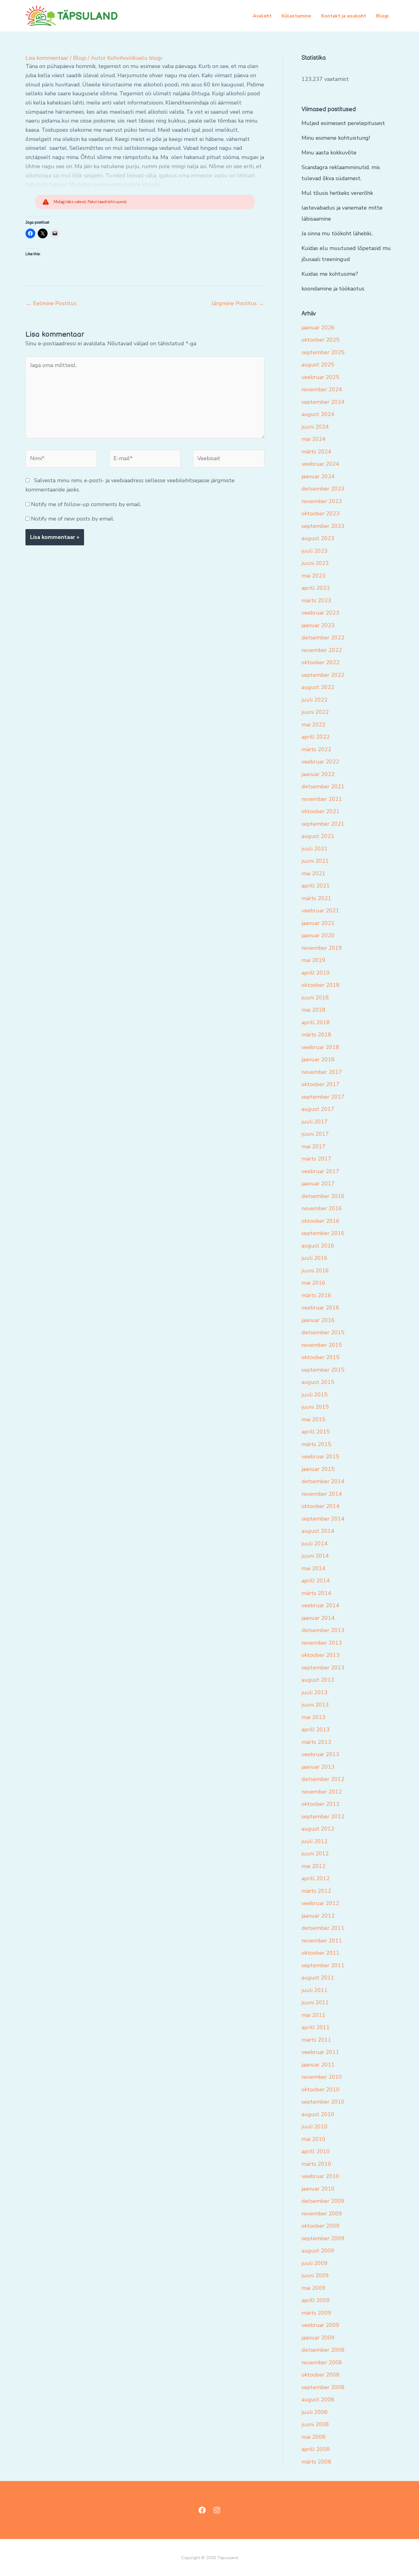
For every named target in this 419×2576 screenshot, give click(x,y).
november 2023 (322, 501)
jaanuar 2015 (318, 1469)
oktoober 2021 (321, 811)
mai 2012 (313, 1866)
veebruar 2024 (320, 464)
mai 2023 (313, 576)
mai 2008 (313, 2437)
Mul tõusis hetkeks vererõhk (337, 193)
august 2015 (318, 1382)
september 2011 (323, 1965)
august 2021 (318, 836)
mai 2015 (313, 1419)
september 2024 (323, 402)
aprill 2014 (316, 1581)
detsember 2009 (323, 2201)
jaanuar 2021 (318, 923)
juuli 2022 (315, 700)
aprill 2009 (316, 2300)
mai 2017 (313, 1146)
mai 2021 (313, 873)
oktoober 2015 (321, 1357)
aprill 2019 (316, 973)
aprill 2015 (316, 1432)
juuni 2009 (315, 2275)
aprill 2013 (316, 1729)
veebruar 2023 (320, 613)
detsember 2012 (323, 1779)
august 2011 (318, 1978)
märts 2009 (316, 2313)
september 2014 (323, 1519)
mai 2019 (313, 960)
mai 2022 (313, 725)
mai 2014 (313, 1568)
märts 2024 (316, 452)
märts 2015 (316, 1444)
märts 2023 (316, 600)
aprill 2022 (316, 737)
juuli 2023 (315, 551)
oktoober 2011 (321, 1953)
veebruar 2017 (320, 1171)
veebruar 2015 (320, 1457)
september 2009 (323, 2238)
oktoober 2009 (321, 2226)
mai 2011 (313, 2015)
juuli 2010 (315, 2127)
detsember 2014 (323, 1481)
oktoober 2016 (321, 1221)
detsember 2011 (323, 1928)
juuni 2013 (315, 1705)
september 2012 (323, 1816)
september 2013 (323, 1668)
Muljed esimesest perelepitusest (343, 123)
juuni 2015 (315, 1407)
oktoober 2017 (321, 1084)
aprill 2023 (316, 588)
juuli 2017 (315, 1122)
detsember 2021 (323, 786)
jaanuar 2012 (318, 1916)
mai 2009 (313, 2288)
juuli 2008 (315, 2412)
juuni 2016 (315, 1271)
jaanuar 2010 (318, 2189)
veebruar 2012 (320, 1903)
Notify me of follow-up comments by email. (86, 504)
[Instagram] (217, 2510)
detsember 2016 (323, 1196)
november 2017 (322, 1072)
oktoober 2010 (321, 2089)
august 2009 (318, 2251)
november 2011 (322, 1941)
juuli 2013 (315, 1692)
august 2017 (318, 1109)
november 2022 (322, 650)
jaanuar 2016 (318, 1320)
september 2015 (323, 1370)
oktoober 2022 (321, 662)
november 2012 (322, 1792)
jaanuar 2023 (318, 625)
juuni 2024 (315, 427)
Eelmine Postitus (51, 303)
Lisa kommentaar (47, 58)
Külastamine (296, 16)
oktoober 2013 (321, 1655)
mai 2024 (313, 439)
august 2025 (318, 365)
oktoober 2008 (321, 2375)
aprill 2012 (316, 1878)
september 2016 (323, 1233)
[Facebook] (202, 2510)
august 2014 (318, 1531)
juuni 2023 (315, 563)
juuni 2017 (315, 1134)
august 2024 (318, 414)
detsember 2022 (323, 638)
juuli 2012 (315, 1841)
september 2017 (323, 1097)
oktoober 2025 (321, 340)
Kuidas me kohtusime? (330, 274)
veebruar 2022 (320, 762)
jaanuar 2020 (318, 935)
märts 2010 (316, 2164)
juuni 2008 (315, 2424)
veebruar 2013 (320, 1754)
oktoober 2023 (321, 513)
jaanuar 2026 (318, 328)
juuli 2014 (315, 1544)
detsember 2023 (323, 489)
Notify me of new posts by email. (73, 519)
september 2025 (323, 352)
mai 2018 (313, 1010)
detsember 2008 (323, 2350)
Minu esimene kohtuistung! (336, 138)
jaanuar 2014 (318, 1618)
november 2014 (322, 1494)
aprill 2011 (316, 2027)
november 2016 (322, 1208)
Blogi (382, 16)
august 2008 (318, 2400)
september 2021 (323, 824)
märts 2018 (316, 1035)
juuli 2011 (315, 1990)
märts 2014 (316, 1593)
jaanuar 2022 (318, 774)
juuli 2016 (315, 1258)
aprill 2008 (316, 2449)
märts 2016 (316, 1295)
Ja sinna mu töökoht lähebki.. (337, 233)
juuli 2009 (315, 2263)
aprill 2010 (316, 2151)
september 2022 (323, 675)
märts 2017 (316, 1159)
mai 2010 (313, 2139)
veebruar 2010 (320, 2176)
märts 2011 (316, 2040)
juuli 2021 (315, 849)
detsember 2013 (323, 1630)
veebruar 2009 (320, 2325)
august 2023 (318, 538)
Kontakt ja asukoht (344, 16)
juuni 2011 (315, 2002)
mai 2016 (313, 1283)
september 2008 (323, 2387)
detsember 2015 (323, 1332)
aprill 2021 (316, 886)
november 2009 (322, 2214)
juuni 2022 (315, 712)
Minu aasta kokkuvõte (329, 153)
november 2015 (322, 1345)
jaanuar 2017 (318, 1184)
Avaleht (262, 16)
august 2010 (318, 2114)
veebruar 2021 (320, 911)
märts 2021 (316, 898)
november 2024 (322, 389)
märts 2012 (316, 1891)
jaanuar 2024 (318, 476)
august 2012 (318, 1829)
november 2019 (322, 948)
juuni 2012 (315, 1854)
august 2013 (318, 1680)
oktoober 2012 (321, 1804)
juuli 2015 (315, 1395)
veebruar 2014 (320, 1605)
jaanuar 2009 (318, 2338)
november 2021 (322, 799)
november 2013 (322, 1643)
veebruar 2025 (320, 377)
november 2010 (322, 2077)
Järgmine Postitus (238, 303)
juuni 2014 (315, 1556)
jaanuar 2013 (318, 1767)
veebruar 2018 (320, 1047)
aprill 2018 (316, 1022)
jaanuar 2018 (318, 1059)
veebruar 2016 (320, 1308)
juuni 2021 (315, 861)
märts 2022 (316, 749)
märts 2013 (316, 1742)
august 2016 (318, 1246)
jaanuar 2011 (318, 2065)
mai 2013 (313, 1717)
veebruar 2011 (320, 2052)
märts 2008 (316, 2462)
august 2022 (318, 687)
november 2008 (322, 2362)
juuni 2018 (315, 998)
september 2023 (323, 526)
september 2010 (323, 2102)
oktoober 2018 (321, 985)
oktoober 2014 (321, 1506)
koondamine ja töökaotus (333, 289)
